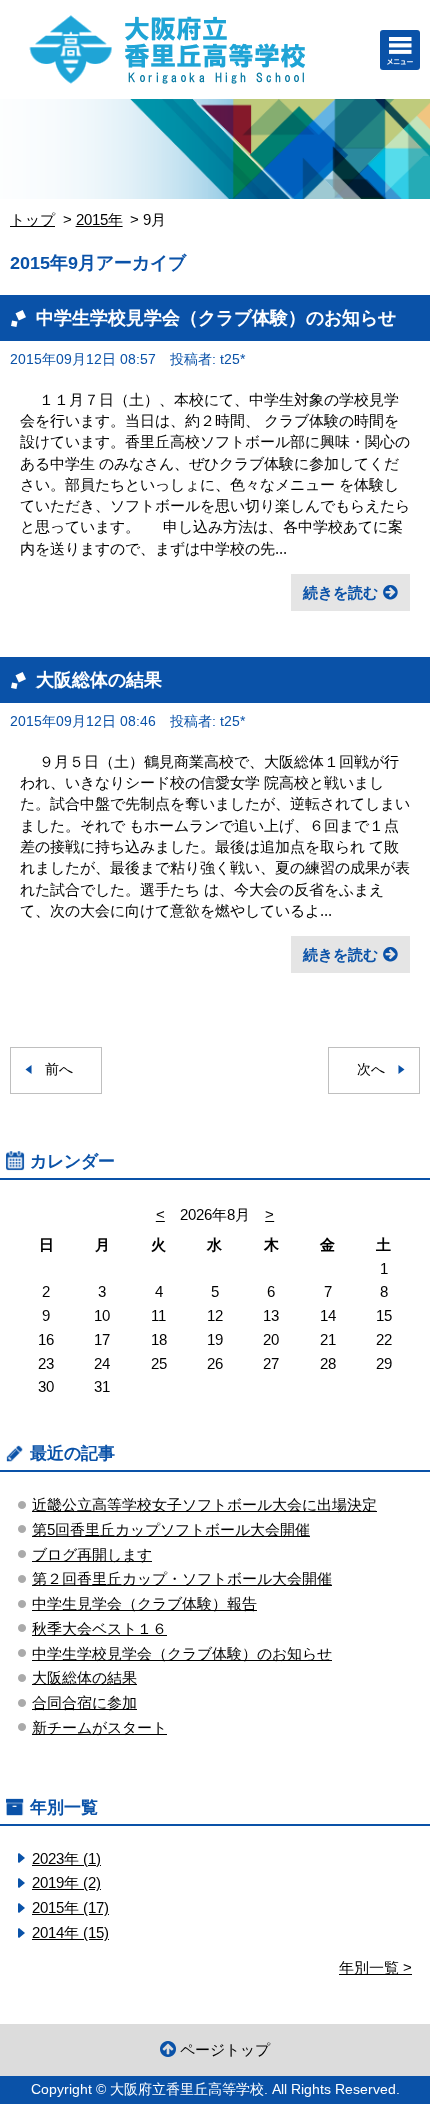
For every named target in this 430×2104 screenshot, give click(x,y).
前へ (59, 1069)
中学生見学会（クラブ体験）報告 (144, 1603)
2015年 (99, 219)
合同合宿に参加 (84, 1702)
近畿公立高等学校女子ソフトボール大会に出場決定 (204, 1504)
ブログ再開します (92, 1554)
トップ (32, 219)
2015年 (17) (70, 1907)
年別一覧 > (375, 1967)
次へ (371, 1069)
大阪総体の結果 (99, 679)
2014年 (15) (70, 1932)
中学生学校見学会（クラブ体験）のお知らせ (216, 317)
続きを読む (340, 592)
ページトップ (225, 2049)
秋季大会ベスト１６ (99, 1628)
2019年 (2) (66, 1882)
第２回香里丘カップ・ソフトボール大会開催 (182, 1578)
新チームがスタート (99, 1727)
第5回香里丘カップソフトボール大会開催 (171, 1529)
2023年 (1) (66, 1858)
